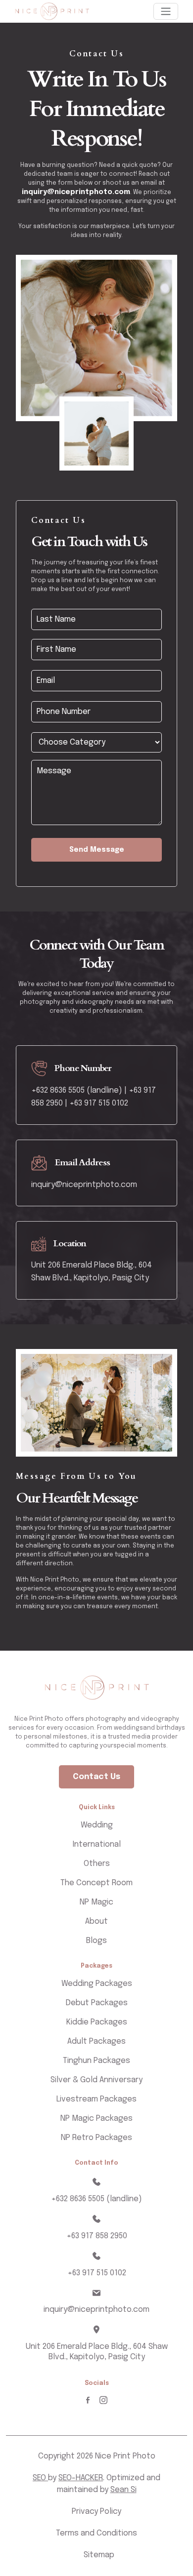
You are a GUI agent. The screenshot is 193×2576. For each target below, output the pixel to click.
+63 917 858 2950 (97, 2236)
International (97, 1844)
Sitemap (99, 2555)
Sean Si (123, 2490)
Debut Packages (97, 2003)
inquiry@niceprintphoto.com (76, 192)
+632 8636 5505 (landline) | (79, 1090)
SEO (40, 2478)
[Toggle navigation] (166, 11)
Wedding (97, 1825)
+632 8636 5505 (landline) (96, 2199)
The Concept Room (96, 1883)
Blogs (96, 1941)
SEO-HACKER (81, 2478)
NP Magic (96, 1902)
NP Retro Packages (96, 2138)
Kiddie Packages (97, 2022)
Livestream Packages (96, 2099)
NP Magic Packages (96, 2119)
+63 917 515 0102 (99, 1103)
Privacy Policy (96, 2512)
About (96, 1922)
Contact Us (96, 1777)
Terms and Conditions (96, 2533)
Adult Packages (96, 2041)
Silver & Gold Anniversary (96, 2080)
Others (97, 1864)
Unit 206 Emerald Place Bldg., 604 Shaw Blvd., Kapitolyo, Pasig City (97, 2352)
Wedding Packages (97, 1984)
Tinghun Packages (96, 2061)
